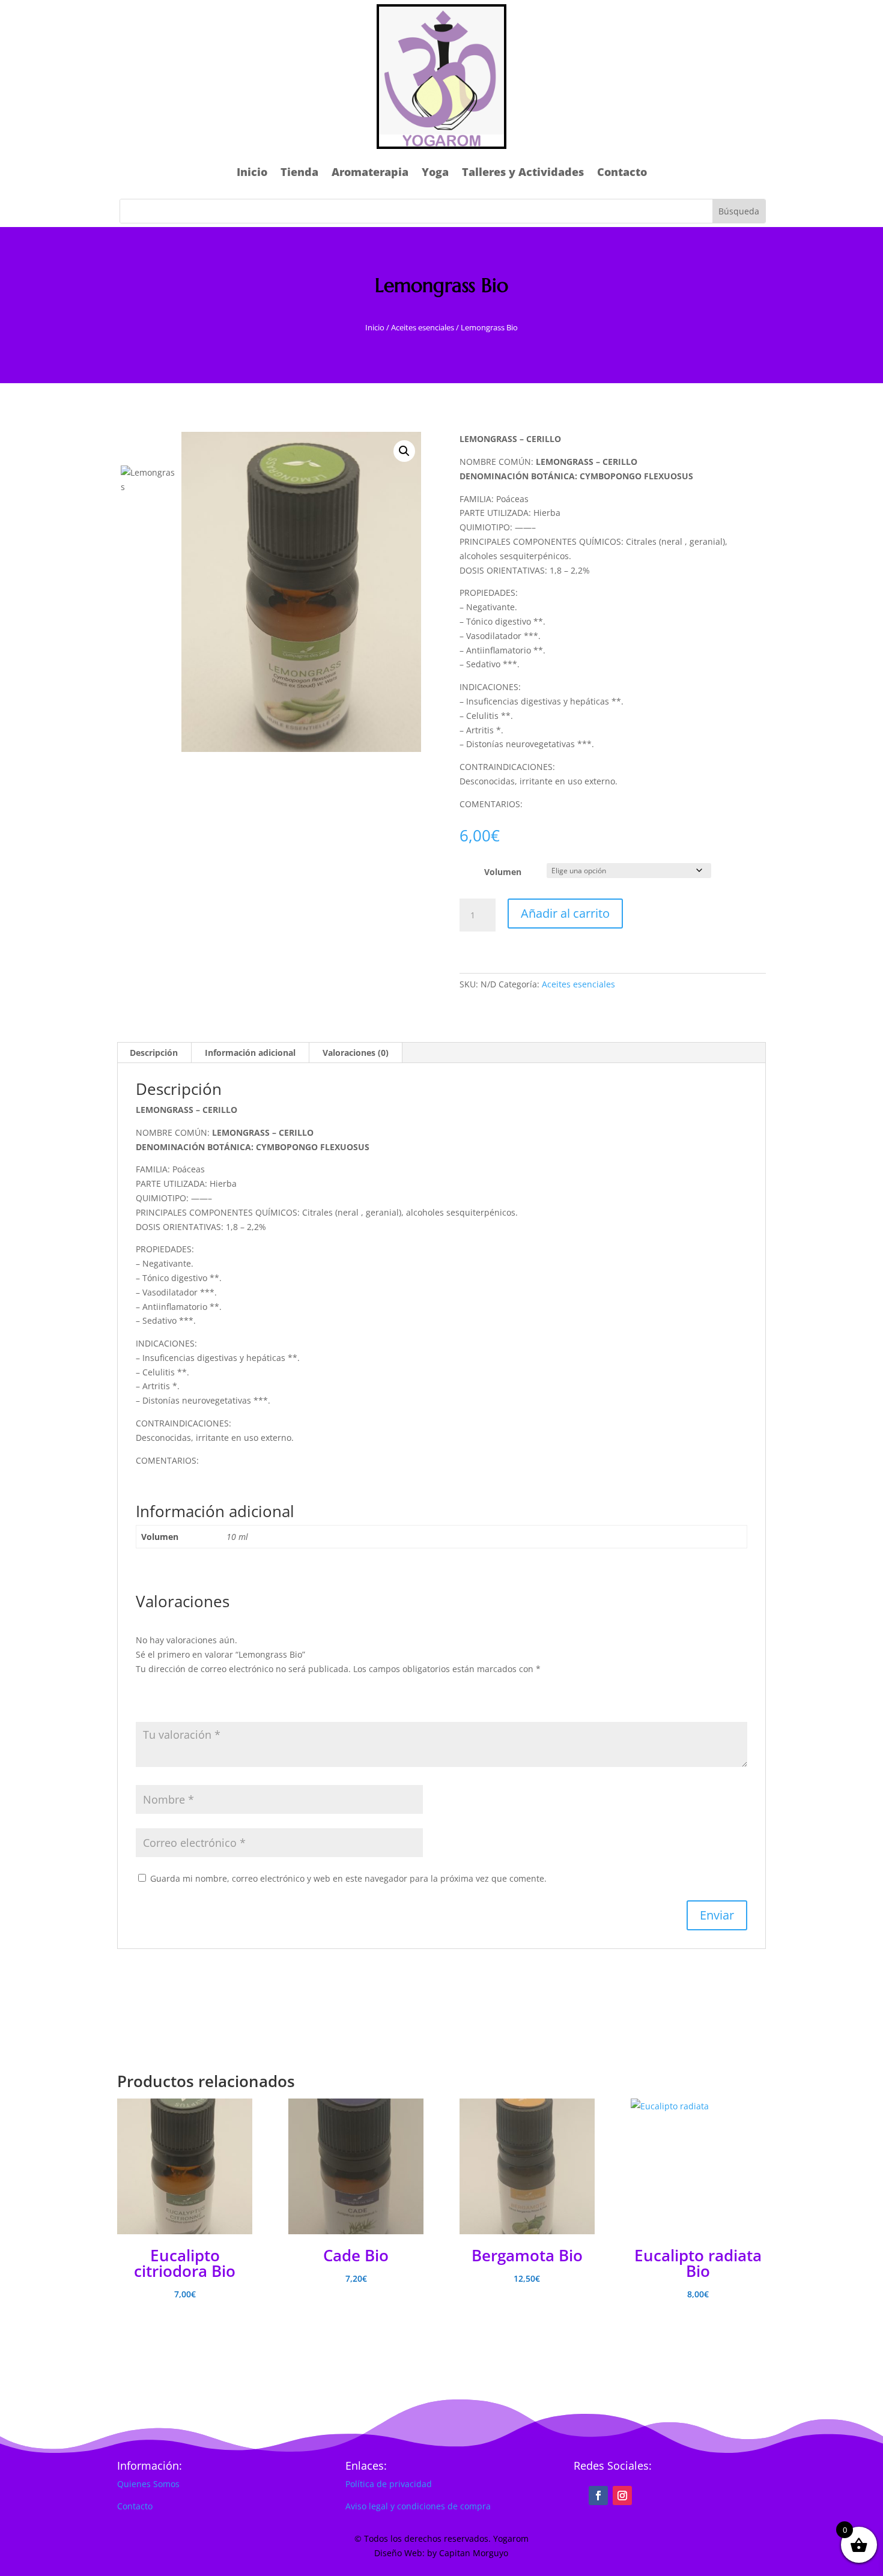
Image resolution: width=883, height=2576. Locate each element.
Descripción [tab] (154, 1053)
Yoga (435, 172)
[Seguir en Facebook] (598, 2496)
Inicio (252, 172)
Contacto (622, 172)
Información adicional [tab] (250, 1053)
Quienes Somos (148, 2484)
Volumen (503, 872)
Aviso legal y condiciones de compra (418, 2506)
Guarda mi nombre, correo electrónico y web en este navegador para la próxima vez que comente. (348, 1878)
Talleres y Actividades (523, 172)
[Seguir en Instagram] (622, 2496)
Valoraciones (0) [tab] (356, 1053)
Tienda (299, 172)
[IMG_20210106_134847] (301, 592)
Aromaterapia (370, 172)
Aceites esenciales (423, 327)
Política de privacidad (389, 2484)
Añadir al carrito (565, 913)
